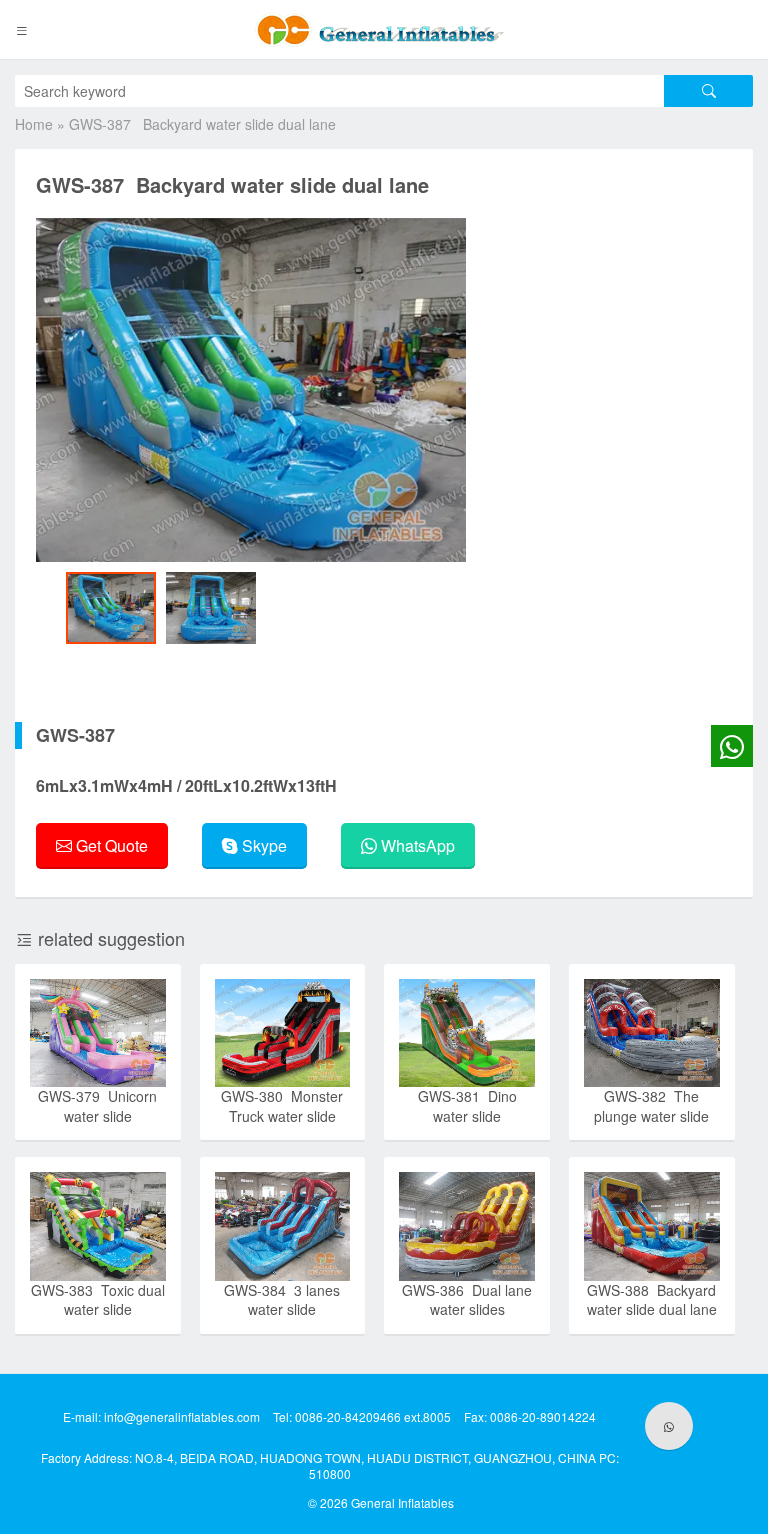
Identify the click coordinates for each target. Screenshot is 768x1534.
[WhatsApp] (669, 1426)
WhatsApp (416, 845)
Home (34, 124)
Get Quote (110, 845)
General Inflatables (402, 1502)
